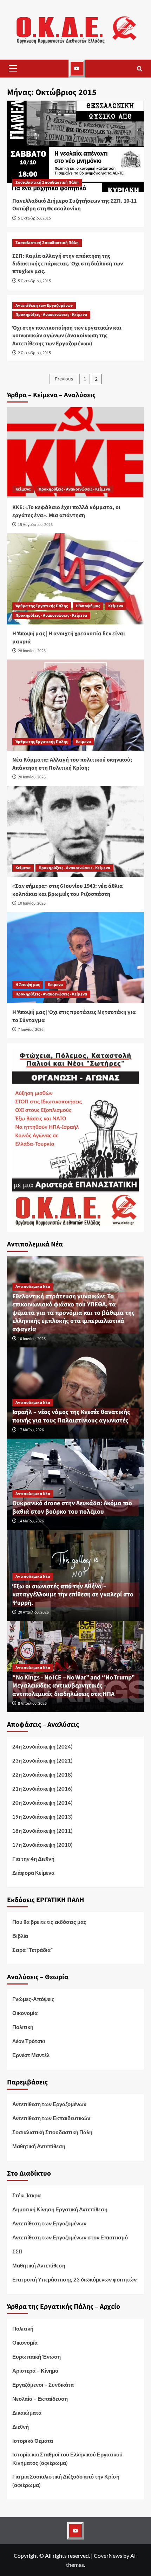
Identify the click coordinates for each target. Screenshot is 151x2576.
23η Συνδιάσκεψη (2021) (42, 1760)
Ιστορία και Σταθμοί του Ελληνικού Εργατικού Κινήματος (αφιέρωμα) (67, 2459)
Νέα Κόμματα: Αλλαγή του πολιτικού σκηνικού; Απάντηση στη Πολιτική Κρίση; (72, 764)
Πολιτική (23, 2027)
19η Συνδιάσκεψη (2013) (42, 1817)
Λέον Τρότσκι (29, 2041)
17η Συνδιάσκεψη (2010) (42, 1845)
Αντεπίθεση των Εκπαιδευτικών (51, 2118)
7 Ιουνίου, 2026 (31, 1030)
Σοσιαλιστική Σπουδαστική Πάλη (47, 182)
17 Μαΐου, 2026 (31, 1430)
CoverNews (108, 2555)
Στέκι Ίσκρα (27, 2195)
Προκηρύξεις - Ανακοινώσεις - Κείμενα (51, 315)
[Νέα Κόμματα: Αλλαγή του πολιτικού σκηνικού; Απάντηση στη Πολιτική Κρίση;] (75, 705)
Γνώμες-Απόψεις (33, 1999)
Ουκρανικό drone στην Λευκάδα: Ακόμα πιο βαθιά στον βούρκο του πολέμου (72, 1507)
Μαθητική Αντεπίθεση (39, 2146)
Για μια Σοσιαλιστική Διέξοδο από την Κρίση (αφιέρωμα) (66, 2481)
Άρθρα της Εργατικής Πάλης (42, 606)
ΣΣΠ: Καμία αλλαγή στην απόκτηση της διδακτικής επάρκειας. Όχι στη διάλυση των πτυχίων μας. (68, 264)
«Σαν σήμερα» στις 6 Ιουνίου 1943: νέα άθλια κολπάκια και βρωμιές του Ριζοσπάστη (68, 890)
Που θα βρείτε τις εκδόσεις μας (49, 1922)
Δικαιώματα (27, 2413)
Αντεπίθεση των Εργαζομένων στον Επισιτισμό (70, 2237)
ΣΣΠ (17, 2251)
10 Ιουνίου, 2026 (32, 903)
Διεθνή (21, 2427)
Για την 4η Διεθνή (33, 1859)
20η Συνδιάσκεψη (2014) (42, 1803)
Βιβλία (20, 1936)
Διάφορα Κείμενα (33, 1873)
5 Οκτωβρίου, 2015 (34, 218)
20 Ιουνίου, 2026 (32, 777)
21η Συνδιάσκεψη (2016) (42, 1789)
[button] (13, 68)
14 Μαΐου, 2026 (31, 1521)
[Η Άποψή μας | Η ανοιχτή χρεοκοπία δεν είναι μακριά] (75, 579)
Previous (64, 379)
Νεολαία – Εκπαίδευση (40, 2399)
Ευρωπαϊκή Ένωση (37, 2357)
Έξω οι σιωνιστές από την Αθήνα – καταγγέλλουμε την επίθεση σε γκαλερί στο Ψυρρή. (73, 1595)
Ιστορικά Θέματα (33, 2441)
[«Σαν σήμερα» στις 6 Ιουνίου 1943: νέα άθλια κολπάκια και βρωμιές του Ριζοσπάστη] (75, 831)
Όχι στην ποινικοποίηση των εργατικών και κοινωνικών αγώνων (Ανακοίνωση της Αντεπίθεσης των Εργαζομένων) (67, 336)
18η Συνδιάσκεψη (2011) (42, 1831)
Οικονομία (25, 2013)
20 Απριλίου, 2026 (33, 1612)
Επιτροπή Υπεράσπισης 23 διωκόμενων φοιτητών (74, 2279)
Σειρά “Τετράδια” (32, 1950)
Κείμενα (23, 489)
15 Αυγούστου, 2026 (35, 525)
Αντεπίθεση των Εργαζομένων (44, 306)
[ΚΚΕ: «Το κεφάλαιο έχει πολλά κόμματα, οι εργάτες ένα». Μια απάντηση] (75, 453)
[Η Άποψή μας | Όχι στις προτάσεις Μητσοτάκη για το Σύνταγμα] (75, 958)
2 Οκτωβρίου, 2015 (34, 353)
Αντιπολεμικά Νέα (33, 1287)
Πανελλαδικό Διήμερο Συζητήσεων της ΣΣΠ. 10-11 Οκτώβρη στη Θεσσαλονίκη (74, 205)
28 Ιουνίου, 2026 (32, 651)
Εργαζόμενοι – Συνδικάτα (43, 2385)
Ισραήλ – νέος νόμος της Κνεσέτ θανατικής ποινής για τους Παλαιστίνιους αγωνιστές (71, 1416)
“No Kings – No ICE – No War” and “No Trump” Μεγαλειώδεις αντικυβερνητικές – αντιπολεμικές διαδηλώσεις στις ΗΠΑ (75, 1686)
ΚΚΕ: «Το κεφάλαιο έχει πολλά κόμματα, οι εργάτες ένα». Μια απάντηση (66, 511)
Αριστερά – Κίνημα (35, 2371)
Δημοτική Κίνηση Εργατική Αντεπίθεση (60, 2209)
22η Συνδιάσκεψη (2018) (42, 1774)
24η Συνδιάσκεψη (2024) (42, 1746)
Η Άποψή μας (88, 606)
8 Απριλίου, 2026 (32, 1703)
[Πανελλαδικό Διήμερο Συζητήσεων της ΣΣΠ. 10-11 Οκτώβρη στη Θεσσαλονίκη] (75, 146)
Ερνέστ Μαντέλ (31, 2055)
